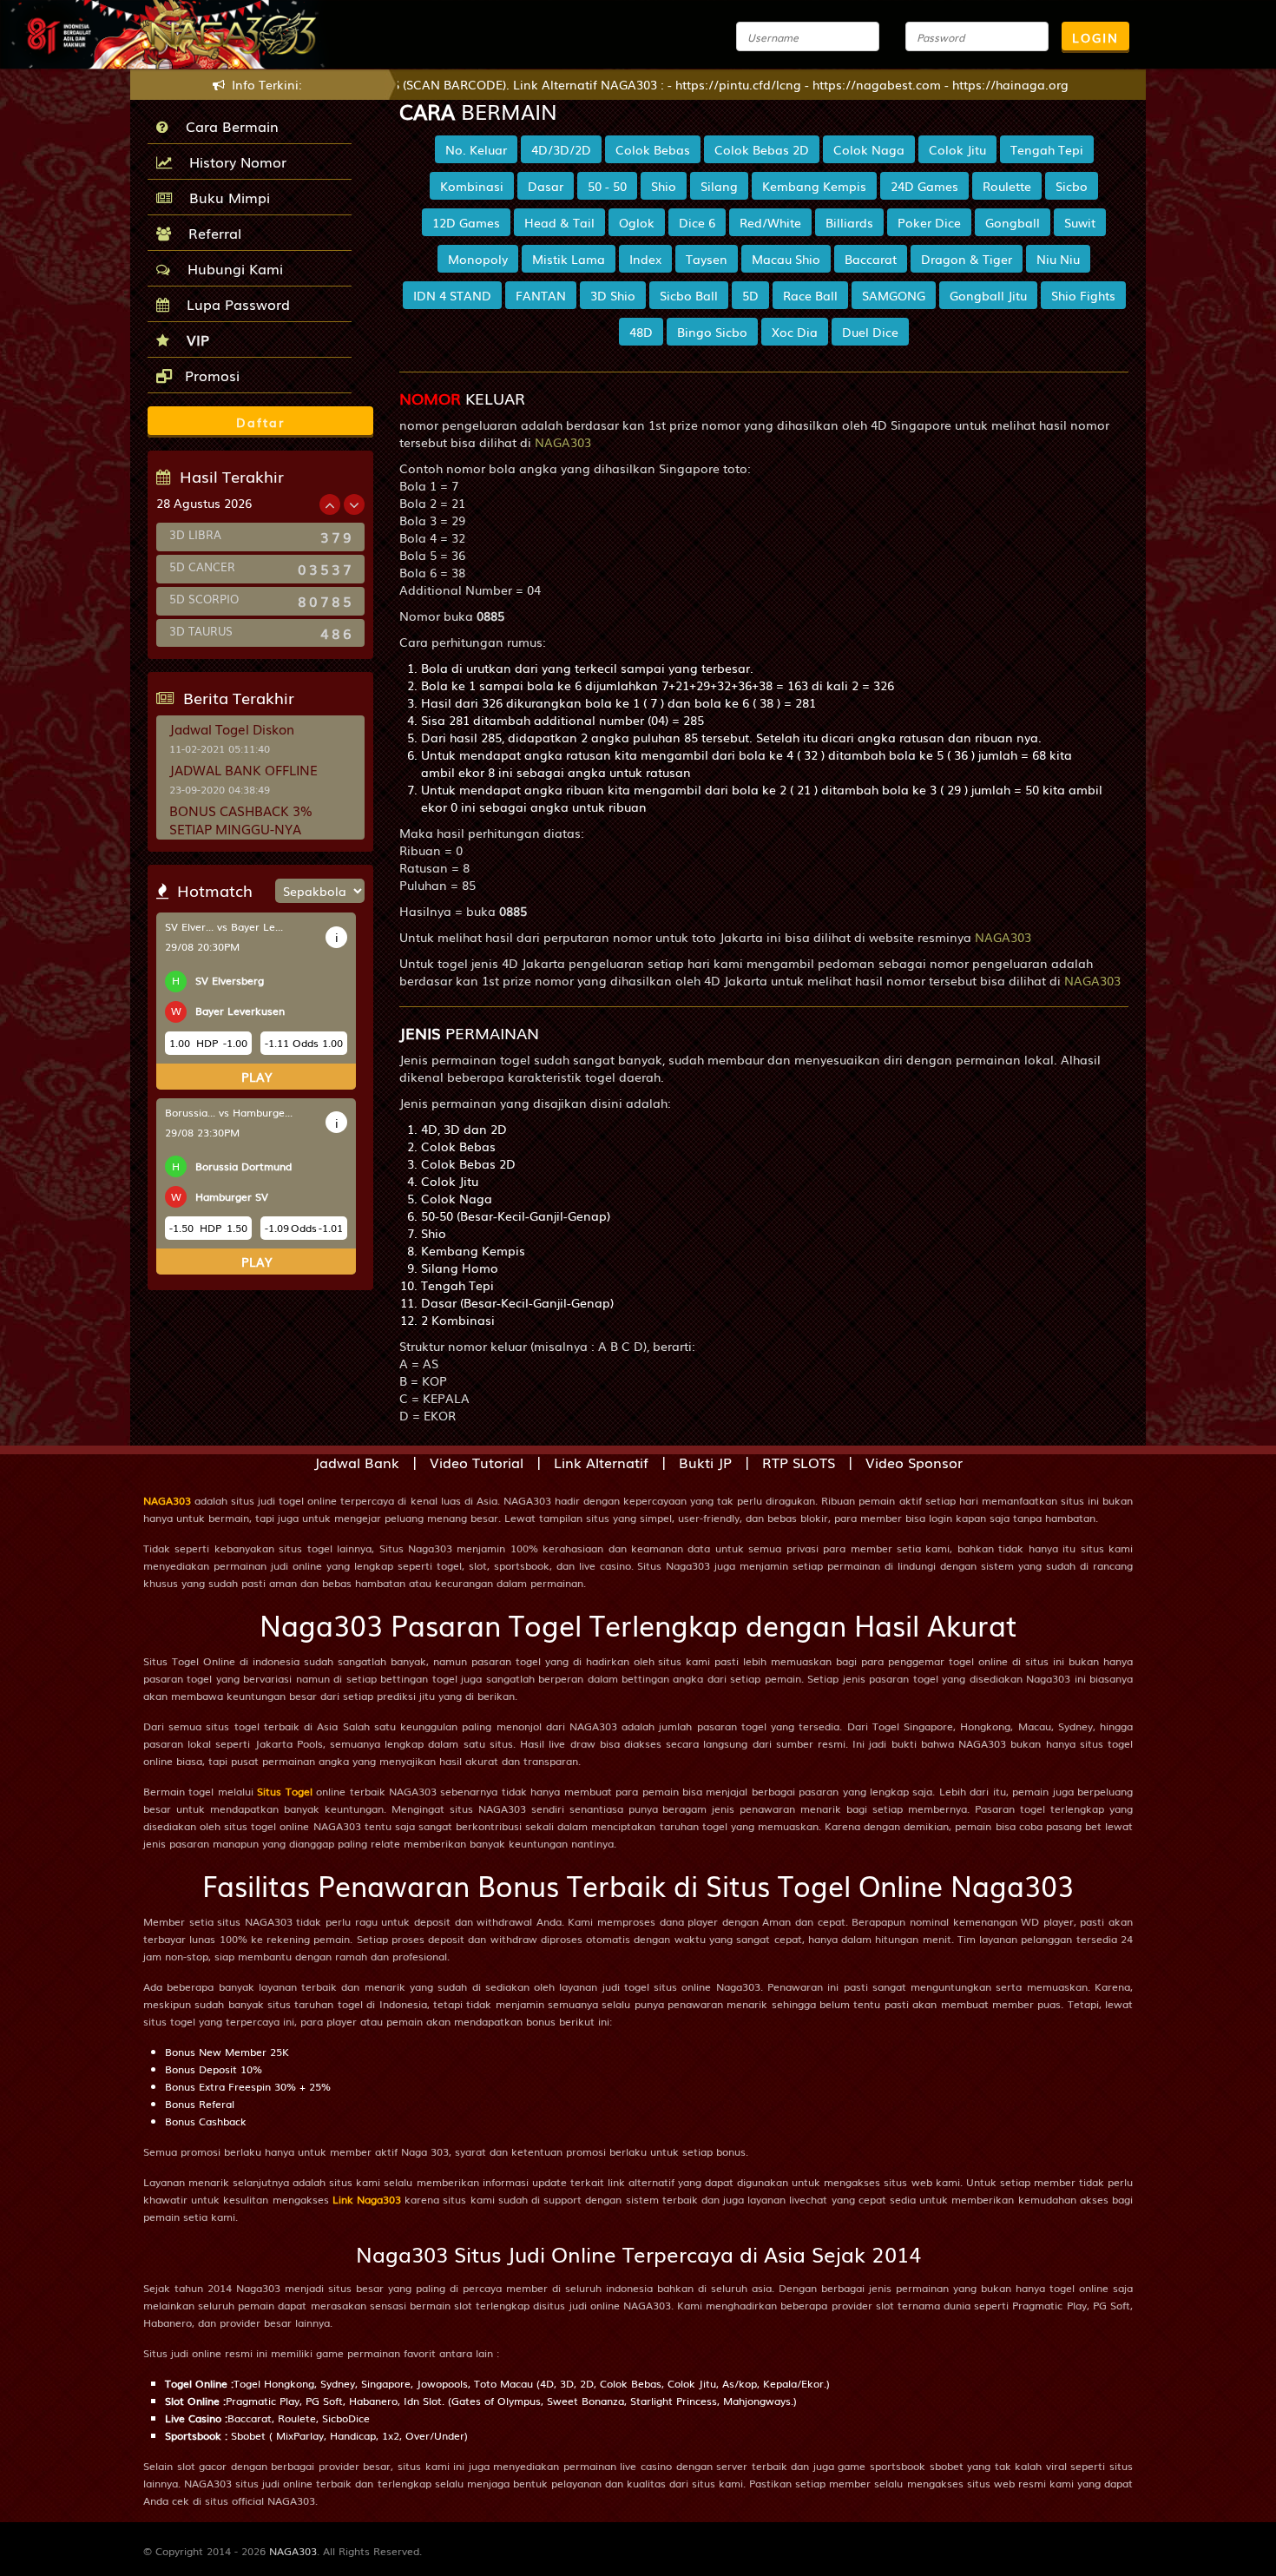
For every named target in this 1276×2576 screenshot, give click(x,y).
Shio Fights (1083, 295)
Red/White (770, 222)
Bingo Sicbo (712, 332)
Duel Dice (870, 332)
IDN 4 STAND (452, 295)
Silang (719, 186)
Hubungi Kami (231, 268)
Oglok (637, 222)
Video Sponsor (914, 1462)
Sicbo (1072, 186)
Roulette (1007, 186)
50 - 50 (607, 186)
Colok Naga (869, 149)
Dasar (546, 186)
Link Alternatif (601, 1462)
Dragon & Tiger (967, 259)
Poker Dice (929, 222)
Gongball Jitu (988, 295)
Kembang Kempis (814, 186)
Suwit (1080, 222)
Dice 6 (697, 222)
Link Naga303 (367, 2199)
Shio (664, 186)
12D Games (466, 222)
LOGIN (1095, 37)
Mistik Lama (569, 259)
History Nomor (233, 161)
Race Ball (810, 295)
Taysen (707, 259)
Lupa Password (234, 304)
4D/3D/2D (561, 149)
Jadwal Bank (357, 1462)
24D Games (924, 186)
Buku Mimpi (225, 197)
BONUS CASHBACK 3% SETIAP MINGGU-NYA (241, 819)
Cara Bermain (228, 126)
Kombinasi (472, 186)
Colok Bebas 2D (762, 149)
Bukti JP (705, 1462)
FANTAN (541, 295)
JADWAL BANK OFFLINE (243, 769)
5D (750, 295)
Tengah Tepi (1047, 149)
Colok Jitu (957, 149)
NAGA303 (167, 1500)
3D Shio (613, 295)
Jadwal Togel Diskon (232, 728)
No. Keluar (476, 149)
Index (645, 259)
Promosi (210, 375)
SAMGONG (894, 295)
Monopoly (478, 259)
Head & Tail (559, 222)
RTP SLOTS (799, 1462)
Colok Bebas (653, 149)
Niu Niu (1058, 259)
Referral (210, 233)
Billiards (849, 222)
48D (641, 332)
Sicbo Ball (689, 295)
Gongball (1013, 222)
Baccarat (871, 259)
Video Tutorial (477, 1462)
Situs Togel (284, 1791)
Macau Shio (786, 259)
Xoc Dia (795, 332)
